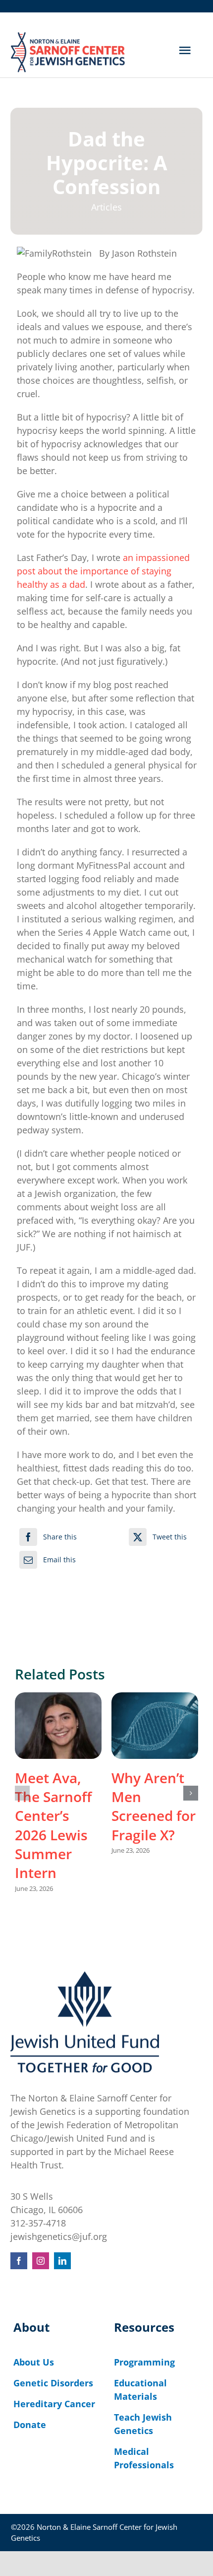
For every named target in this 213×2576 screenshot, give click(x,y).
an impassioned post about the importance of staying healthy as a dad (103, 571)
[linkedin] (62, 2261)
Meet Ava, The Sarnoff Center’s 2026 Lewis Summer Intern (53, 1825)
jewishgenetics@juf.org (59, 2236)
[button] (22, 1793)
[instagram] (41, 2261)
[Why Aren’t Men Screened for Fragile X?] (155, 1726)
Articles (106, 207)
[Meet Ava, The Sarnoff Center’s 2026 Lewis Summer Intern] (58, 1726)
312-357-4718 (38, 2223)
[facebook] (19, 2261)
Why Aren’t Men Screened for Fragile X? (154, 1806)
